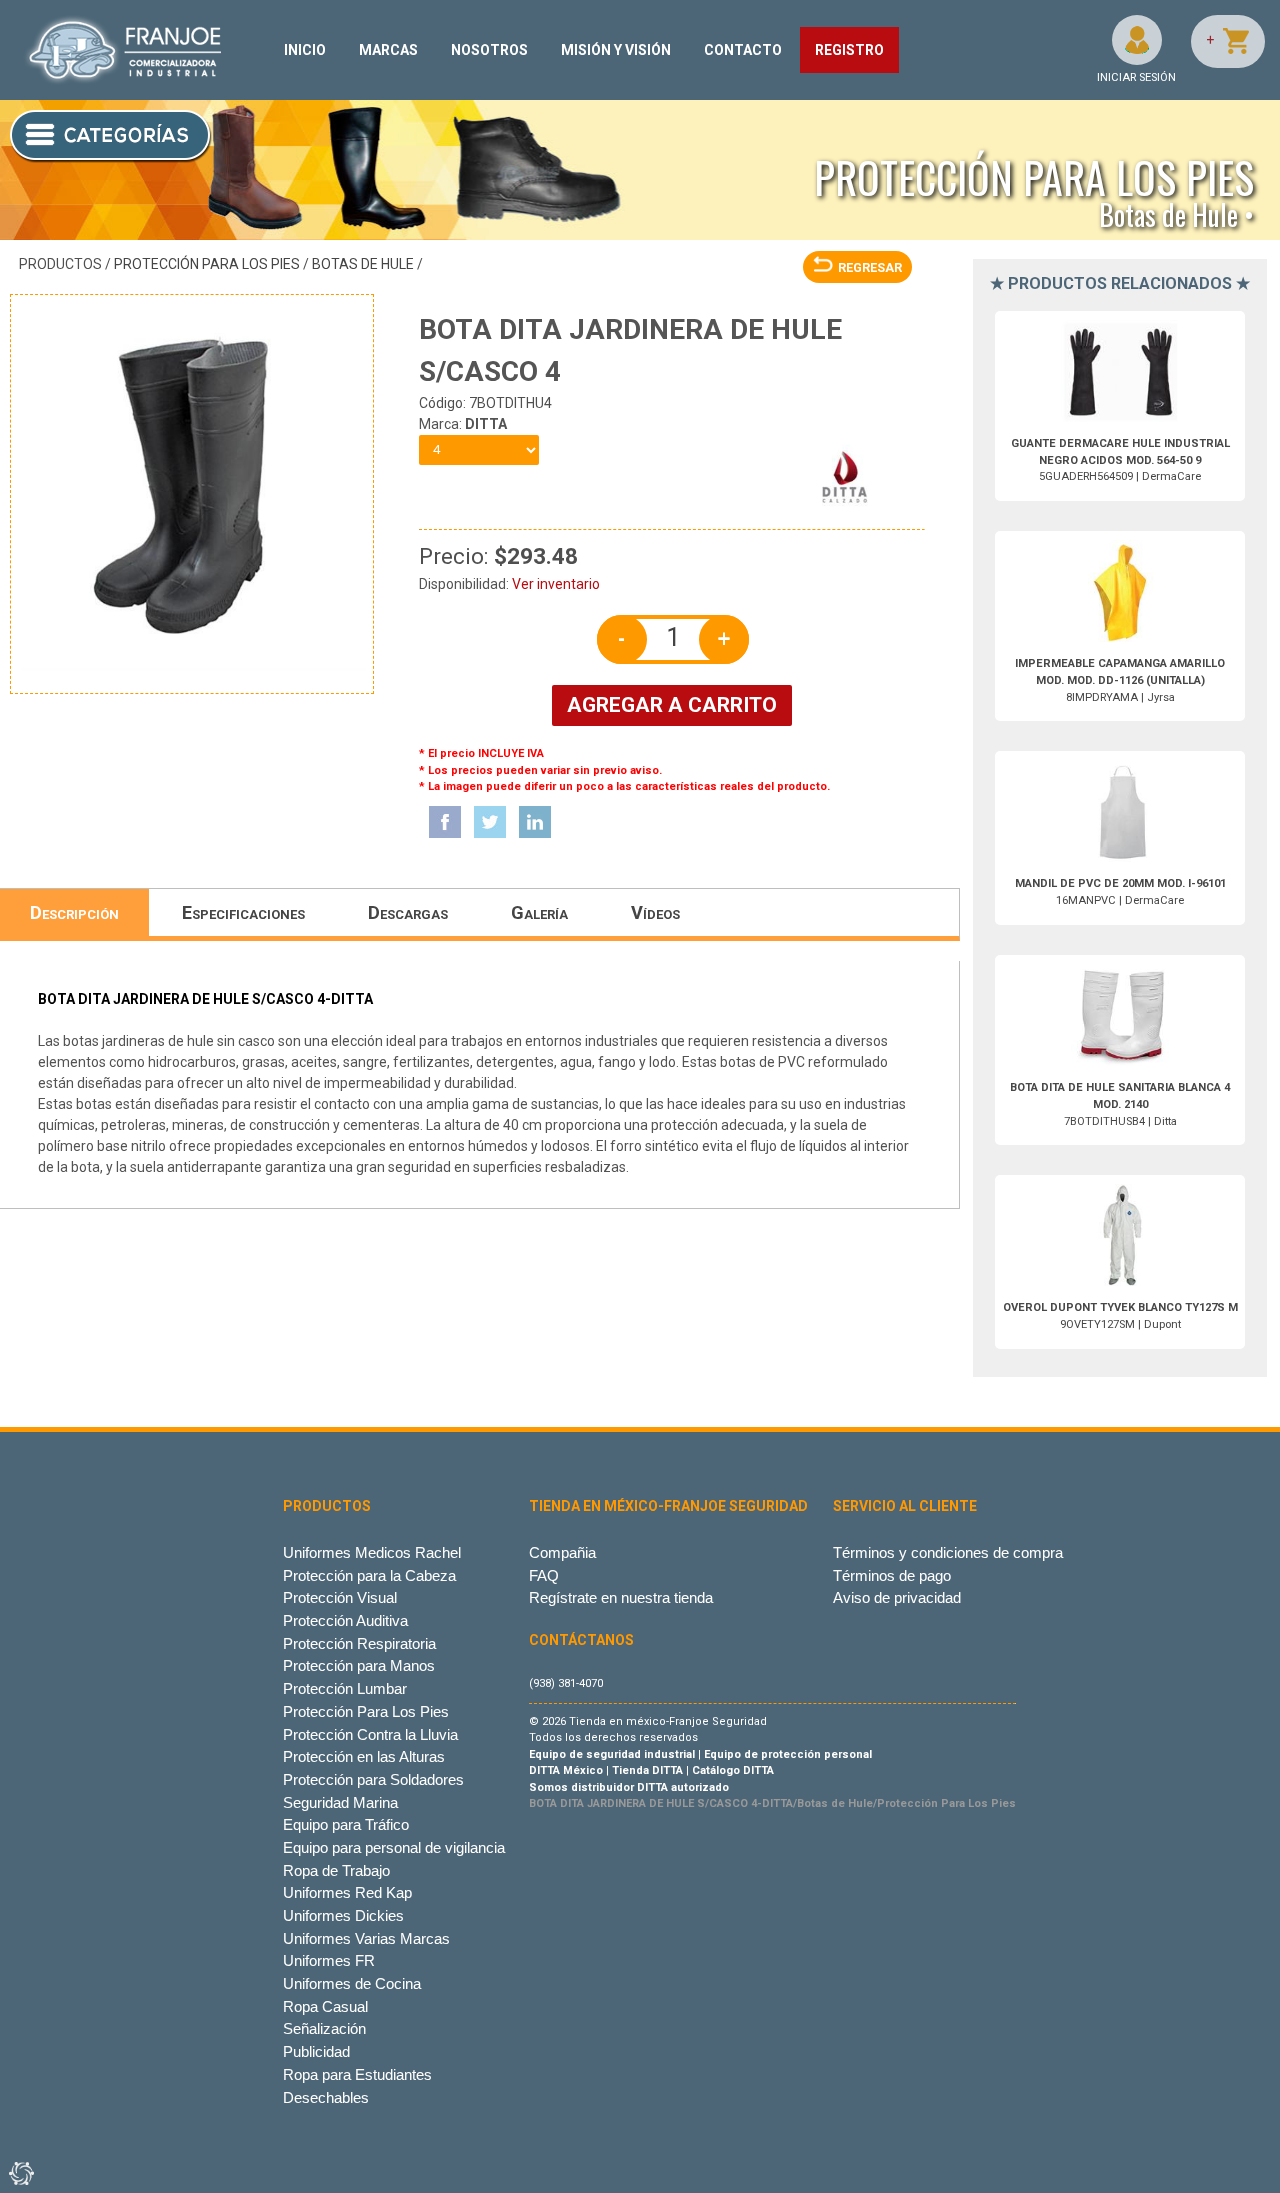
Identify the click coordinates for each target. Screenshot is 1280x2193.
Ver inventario (556, 584)
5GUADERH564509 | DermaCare (1120, 460)
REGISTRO (849, 50)
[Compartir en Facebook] (445, 822)
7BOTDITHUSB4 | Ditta (1120, 1104)
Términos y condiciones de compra (948, 1552)
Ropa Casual (325, 2006)
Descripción (74, 912)
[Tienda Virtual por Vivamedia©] (20, 2173)
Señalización (324, 2028)
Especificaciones (243, 912)
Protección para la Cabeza (369, 1575)
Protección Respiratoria (359, 1643)
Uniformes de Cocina (352, 1983)
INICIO (305, 50)
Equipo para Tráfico (346, 1824)
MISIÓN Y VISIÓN (616, 50)
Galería (539, 912)
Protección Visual (340, 1597)
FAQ (544, 1575)
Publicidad (316, 2051)
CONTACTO (743, 50)
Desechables (326, 2097)
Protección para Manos (359, 1665)
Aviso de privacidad (897, 1597)
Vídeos (655, 912)
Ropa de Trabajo (336, 1870)
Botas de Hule (363, 264)
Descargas (408, 912)
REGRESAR (870, 267)
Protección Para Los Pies (207, 264)
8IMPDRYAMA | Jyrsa (1120, 680)
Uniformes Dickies (343, 1915)
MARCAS (388, 50)
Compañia (562, 1552)
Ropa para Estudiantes (357, 2074)
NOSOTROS (489, 50)
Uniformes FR (329, 1960)
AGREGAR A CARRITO (672, 705)
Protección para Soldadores (373, 1779)
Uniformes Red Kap (347, 1892)
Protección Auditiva (345, 1620)
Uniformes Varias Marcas (366, 1938)
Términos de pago (892, 1575)
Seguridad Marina (340, 1802)
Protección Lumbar (345, 1688)
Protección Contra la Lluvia (370, 1734)
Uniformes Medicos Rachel (372, 1552)
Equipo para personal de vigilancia (394, 1847)
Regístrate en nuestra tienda (621, 1597)
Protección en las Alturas (364, 1756)
